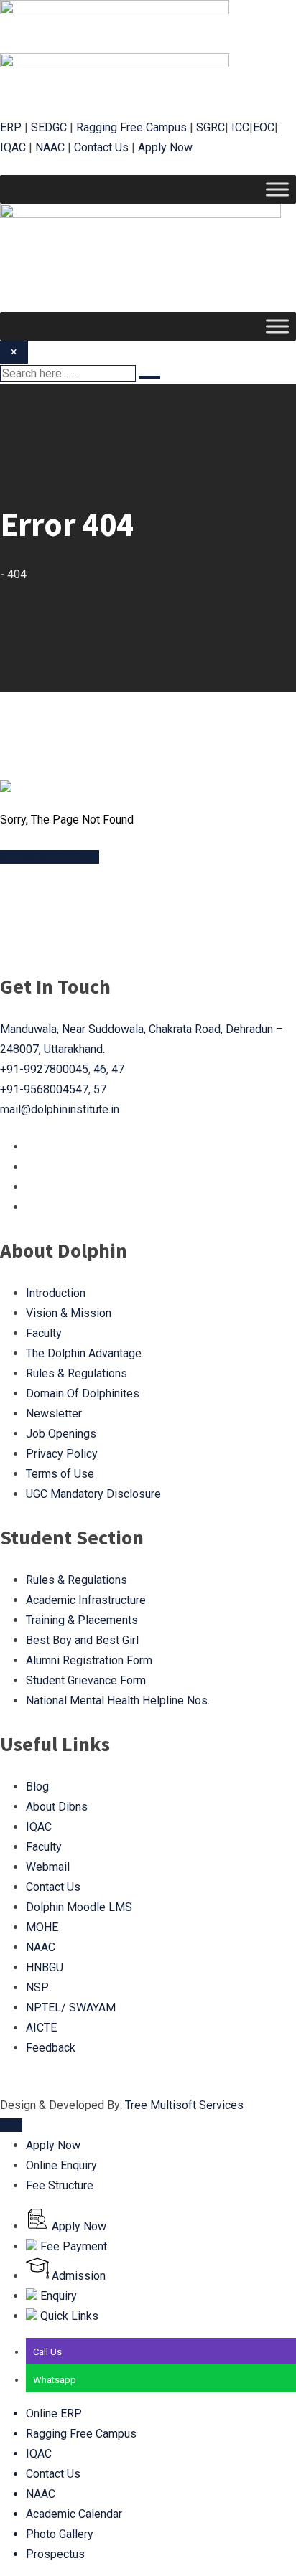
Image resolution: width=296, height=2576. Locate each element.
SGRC (211, 127)
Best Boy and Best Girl (82, 1640)
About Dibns (57, 1807)
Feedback (51, 2048)
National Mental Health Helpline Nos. (118, 1700)
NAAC (50, 147)
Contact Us (101, 147)
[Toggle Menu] (277, 189)
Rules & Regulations (77, 1373)
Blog (37, 1787)
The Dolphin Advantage (84, 1353)
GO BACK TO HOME (50, 857)
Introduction (56, 1293)
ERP (11, 127)
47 (118, 1069)
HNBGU (45, 1967)
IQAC (13, 147)
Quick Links (68, 2316)
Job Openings (61, 1434)
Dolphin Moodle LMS (79, 1907)
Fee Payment (72, 2246)
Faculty (44, 1333)
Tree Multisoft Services (184, 2105)
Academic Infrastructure (86, 1600)
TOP (11, 2125)
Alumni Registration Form (89, 1660)
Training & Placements (82, 1620)
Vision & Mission (69, 1313)
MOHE (42, 1927)
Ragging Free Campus (131, 127)
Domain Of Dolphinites (83, 1393)
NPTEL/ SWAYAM (71, 2008)
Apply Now (165, 147)
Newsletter (54, 1414)
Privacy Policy (62, 1454)
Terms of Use (60, 1474)
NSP (37, 1987)
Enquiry (57, 2296)
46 (100, 1069)
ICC (240, 127)
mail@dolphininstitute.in (60, 1109)
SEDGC (49, 127)
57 (100, 1089)
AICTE (41, 2028)
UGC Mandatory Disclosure (93, 1494)
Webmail (48, 1867)
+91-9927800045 (44, 1069)
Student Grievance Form (86, 1680)
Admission (77, 2276)
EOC (264, 127)
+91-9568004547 (44, 1089)
